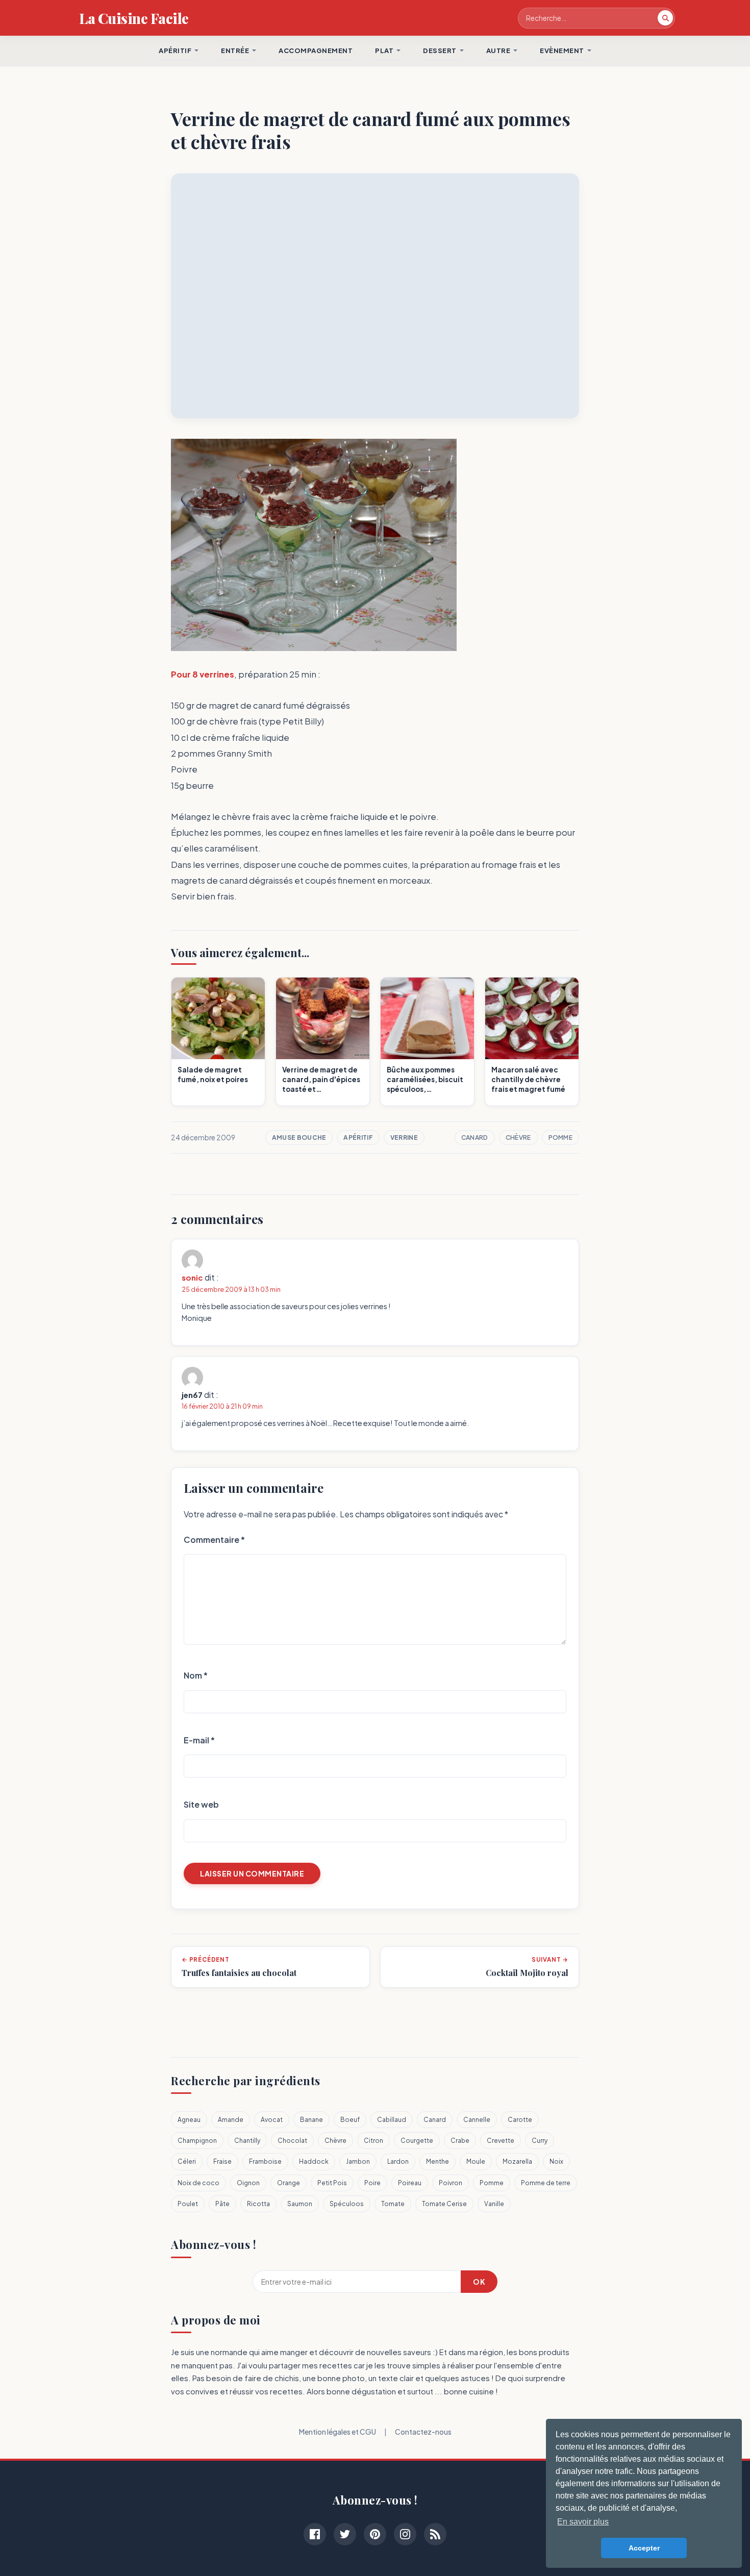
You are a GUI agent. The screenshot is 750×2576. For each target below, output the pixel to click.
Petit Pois (332, 2183)
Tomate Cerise (444, 2204)
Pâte (222, 2204)
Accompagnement (316, 51)
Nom (196, 1675)
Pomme (561, 1137)
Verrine (404, 1137)
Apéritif (358, 1137)
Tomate (393, 2204)
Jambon (358, 2161)
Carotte (520, 2120)
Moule (476, 2161)
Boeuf (350, 2120)
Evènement (562, 51)
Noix (556, 2161)
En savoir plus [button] (583, 2522)
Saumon (300, 2204)
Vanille (494, 2204)
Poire (372, 2183)
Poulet (188, 2204)
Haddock (314, 2161)
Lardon (398, 2161)
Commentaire (214, 1540)
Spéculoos (347, 2204)
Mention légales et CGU (337, 2432)
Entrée (235, 51)
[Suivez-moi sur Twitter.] (345, 2534)
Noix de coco (198, 2183)
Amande (231, 2120)
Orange (289, 2183)
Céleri (187, 2161)
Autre (498, 51)
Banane (311, 2120)
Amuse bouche (299, 1137)
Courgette (417, 2141)
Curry (540, 2141)
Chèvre (518, 1137)
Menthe (437, 2161)
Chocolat (292, 2141)
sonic (192, 1277)
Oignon (248, 2183)
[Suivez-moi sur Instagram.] (405, 2534)
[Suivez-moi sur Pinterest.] (375, 2534)
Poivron (451, 2183)
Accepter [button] (644, 2548)
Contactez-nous (423, 2432)
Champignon (197, 2141)
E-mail (199, 1740)
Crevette (501, 2141)
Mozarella (517, 2161)
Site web (201, 1804)
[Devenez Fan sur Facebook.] (315, 2534)
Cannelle (477, 2120)
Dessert (440, 51)
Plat (384, 51)
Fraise (222, 2161)
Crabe (460, 2141)
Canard (475, 1137)
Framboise (265, 2161)
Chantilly (247, 2141)
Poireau (410, 2183)
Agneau (189, 2120)
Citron (373, 2141)
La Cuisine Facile (134, 18)
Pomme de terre (546, 2183)
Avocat (272, 2120)
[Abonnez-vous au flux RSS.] (435, 2534)
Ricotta (258, 2204)
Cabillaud (392, 2120)
